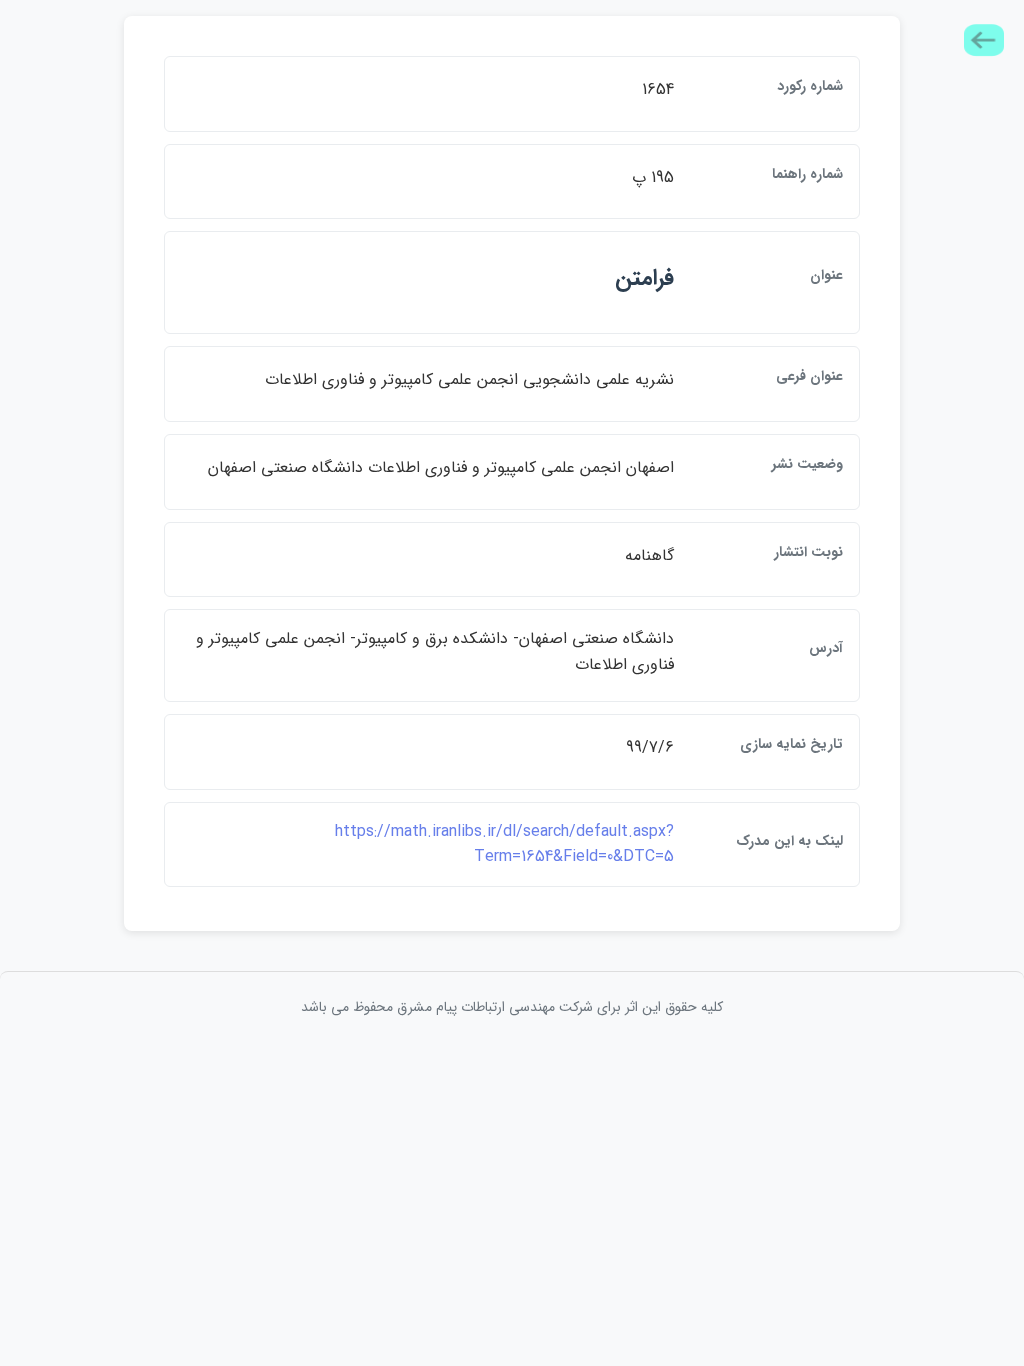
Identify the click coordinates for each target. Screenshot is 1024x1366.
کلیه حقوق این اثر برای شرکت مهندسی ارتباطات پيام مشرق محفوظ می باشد (512, 1007)
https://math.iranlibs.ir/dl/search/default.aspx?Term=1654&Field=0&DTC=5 (504, 844)
